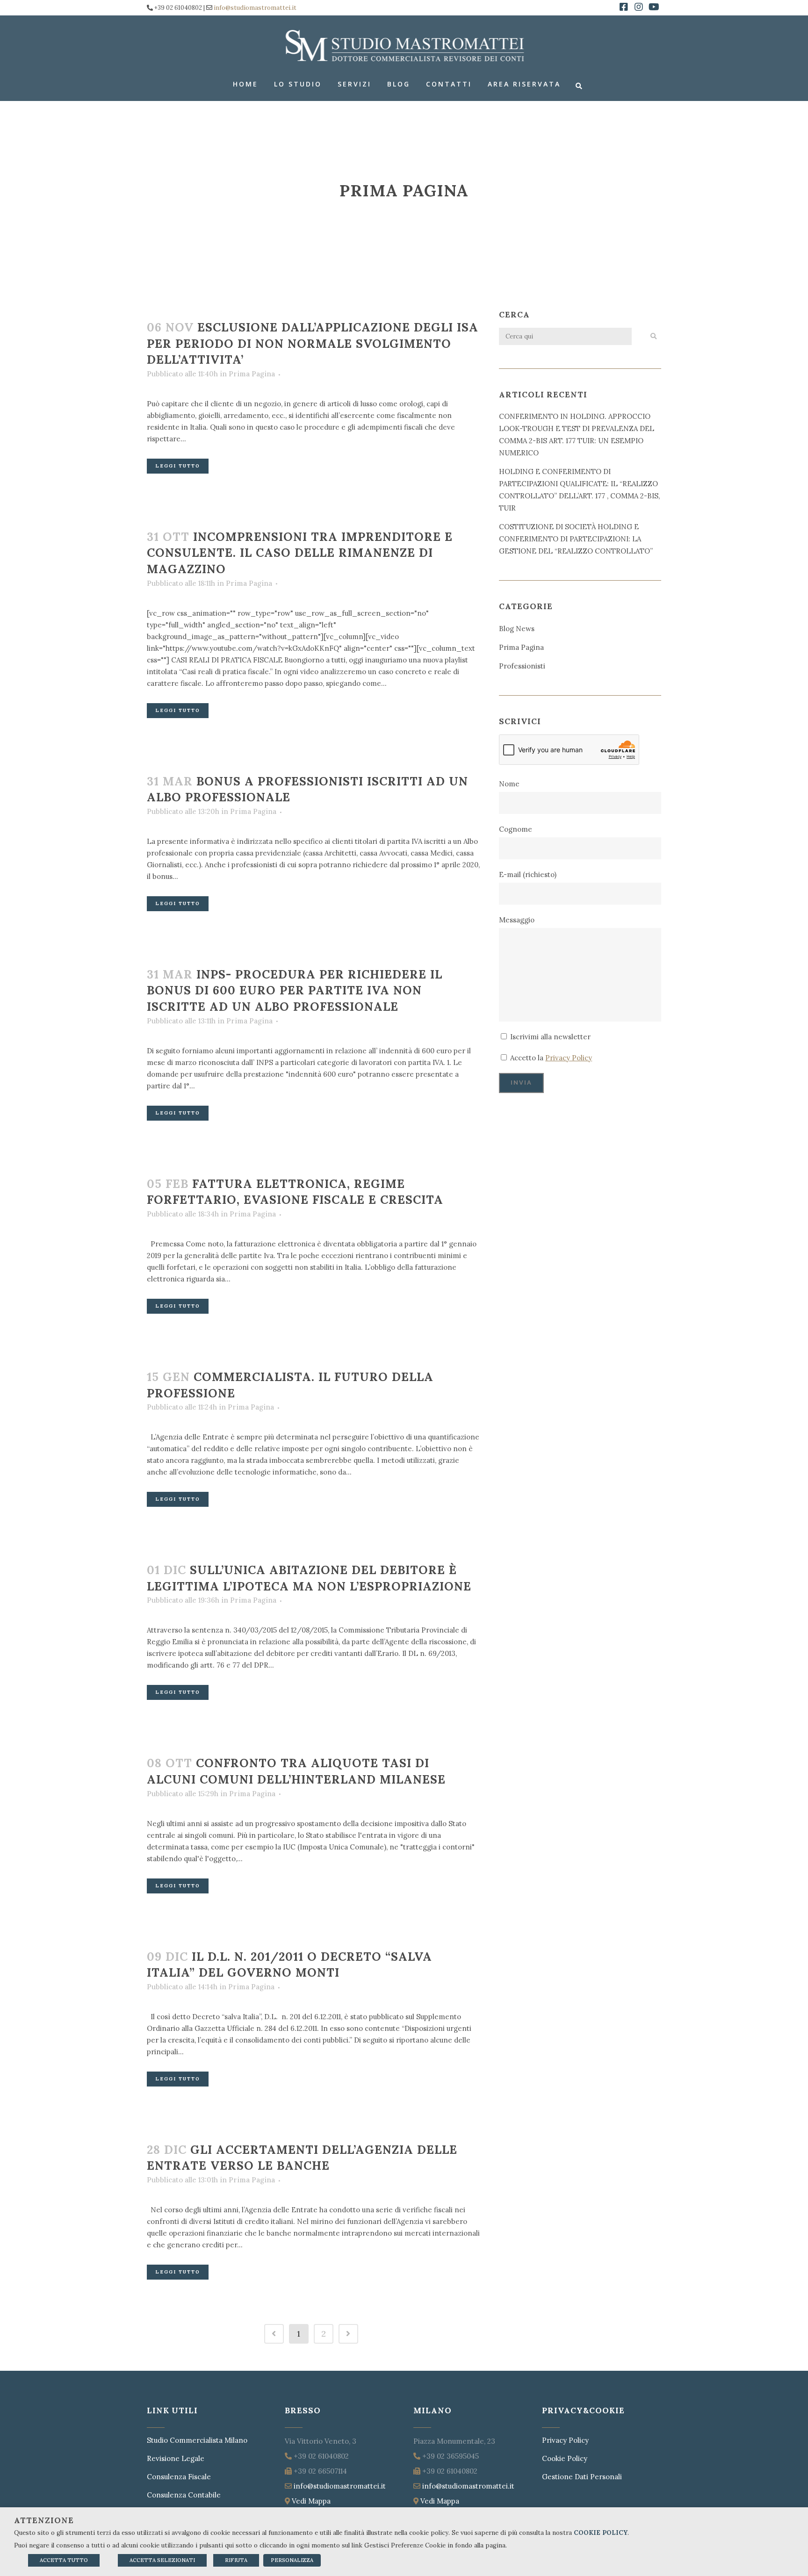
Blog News (517, 629)
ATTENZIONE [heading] (44, 2520)
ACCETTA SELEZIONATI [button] (162, 2560)
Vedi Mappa (311, 2501)
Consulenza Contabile (184, 2495)
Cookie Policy (565, 2458)
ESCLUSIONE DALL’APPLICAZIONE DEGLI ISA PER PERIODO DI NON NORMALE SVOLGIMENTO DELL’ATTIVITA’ (313, 343)
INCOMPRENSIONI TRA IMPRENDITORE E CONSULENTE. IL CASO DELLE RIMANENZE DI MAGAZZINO (300, 553)
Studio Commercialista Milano (197, 2440)
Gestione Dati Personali (582, 2477)
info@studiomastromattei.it (255, 8)
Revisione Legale (176, 2458)
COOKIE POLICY (601, 2533)
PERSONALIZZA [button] (292, 2560)
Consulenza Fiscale (179, 2477)
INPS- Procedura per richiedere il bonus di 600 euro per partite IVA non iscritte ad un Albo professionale (295, 990)
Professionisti (522, 666)
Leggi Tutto (178, 466)
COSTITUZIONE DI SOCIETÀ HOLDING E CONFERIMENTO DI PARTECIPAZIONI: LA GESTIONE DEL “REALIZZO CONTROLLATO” (576, 539)
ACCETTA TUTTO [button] (64, 2560)
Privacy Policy (569, 1058)
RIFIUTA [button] (236, 2560)
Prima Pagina (252, 374)
